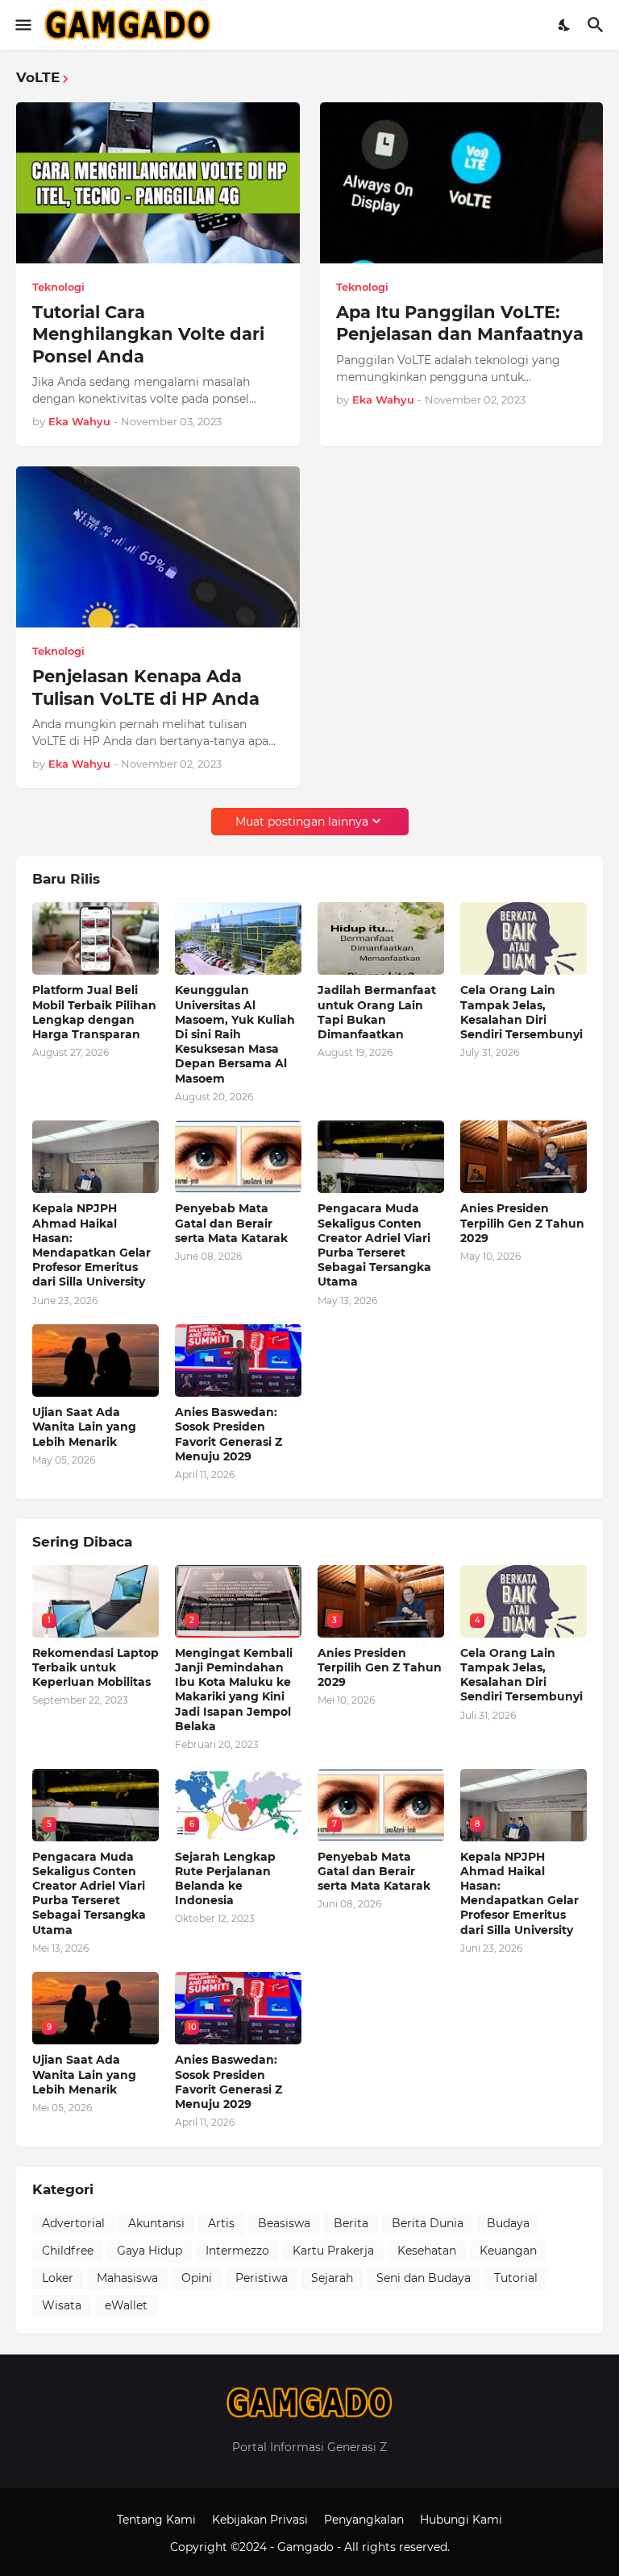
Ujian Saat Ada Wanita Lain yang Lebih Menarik (84, 1427)
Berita (351, 2223)
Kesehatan (427, 2251)
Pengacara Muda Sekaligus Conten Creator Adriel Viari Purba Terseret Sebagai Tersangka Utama (374, 1245)
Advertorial (73, 2223)
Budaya (508, 2223)
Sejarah (332, 2278)
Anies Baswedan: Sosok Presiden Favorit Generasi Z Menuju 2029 (228, 1434)
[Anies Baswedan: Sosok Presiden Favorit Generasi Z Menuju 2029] (238, 1360)
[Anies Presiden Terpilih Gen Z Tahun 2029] (523, 1157)
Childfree (68, 2251)
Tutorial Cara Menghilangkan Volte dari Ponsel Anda (148, 334)
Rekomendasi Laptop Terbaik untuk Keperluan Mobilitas (96, 1667)
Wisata (62, 2305)
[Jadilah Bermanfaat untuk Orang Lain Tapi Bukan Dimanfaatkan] (381, 938)
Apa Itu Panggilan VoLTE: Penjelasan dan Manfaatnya (460, 323)
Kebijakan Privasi (260, 2520)
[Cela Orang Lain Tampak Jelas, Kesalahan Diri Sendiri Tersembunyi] (523, 938)
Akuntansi (156, 2223)
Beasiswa (284, 2223)
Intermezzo (237, 2251)
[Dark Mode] (565, 25)
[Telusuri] (598, 25)
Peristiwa (262, 2278)
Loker (58, 2278)
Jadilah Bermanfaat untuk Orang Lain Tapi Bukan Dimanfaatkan (377, 1012)
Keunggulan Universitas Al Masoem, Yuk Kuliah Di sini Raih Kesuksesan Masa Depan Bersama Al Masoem (235, 1034)
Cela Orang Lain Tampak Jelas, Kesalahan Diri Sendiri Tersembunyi (521, 1012)
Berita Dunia (428, 2223)
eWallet (126, 2305)
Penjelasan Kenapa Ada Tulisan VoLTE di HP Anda (146, 687)
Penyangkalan (364, 2520)
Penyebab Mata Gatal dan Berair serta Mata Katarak (231, 1223)
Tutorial (516, 2278)
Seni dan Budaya (424, 2278)
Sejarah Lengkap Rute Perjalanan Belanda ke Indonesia (225, 1879)
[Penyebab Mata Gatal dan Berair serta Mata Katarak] (238, 1157)
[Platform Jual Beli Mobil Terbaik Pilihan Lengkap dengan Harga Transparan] (96, 938)
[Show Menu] (22, 25)
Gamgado (307, 2547)
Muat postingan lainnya (302, 822)
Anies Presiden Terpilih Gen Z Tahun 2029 (522, 1223)
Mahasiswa (127, 2278)
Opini (197, 2278)
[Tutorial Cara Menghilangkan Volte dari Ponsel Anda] (158, 183)
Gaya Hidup (150, 2251)
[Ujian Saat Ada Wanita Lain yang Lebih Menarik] (96, 1360)
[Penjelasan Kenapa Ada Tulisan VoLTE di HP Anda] (158, 547)
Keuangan (508, 2251)
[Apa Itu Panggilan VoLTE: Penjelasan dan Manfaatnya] (462, 183)
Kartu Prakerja (333, 2251)
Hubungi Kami (461, 2520)
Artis (221, 2223)
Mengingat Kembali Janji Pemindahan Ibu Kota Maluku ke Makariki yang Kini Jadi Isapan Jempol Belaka (234, 1690)
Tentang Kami (156, 2520)
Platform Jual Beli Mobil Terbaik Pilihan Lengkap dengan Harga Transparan (94, 1012)
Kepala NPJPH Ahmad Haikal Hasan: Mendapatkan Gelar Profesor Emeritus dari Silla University (91, 1245)
